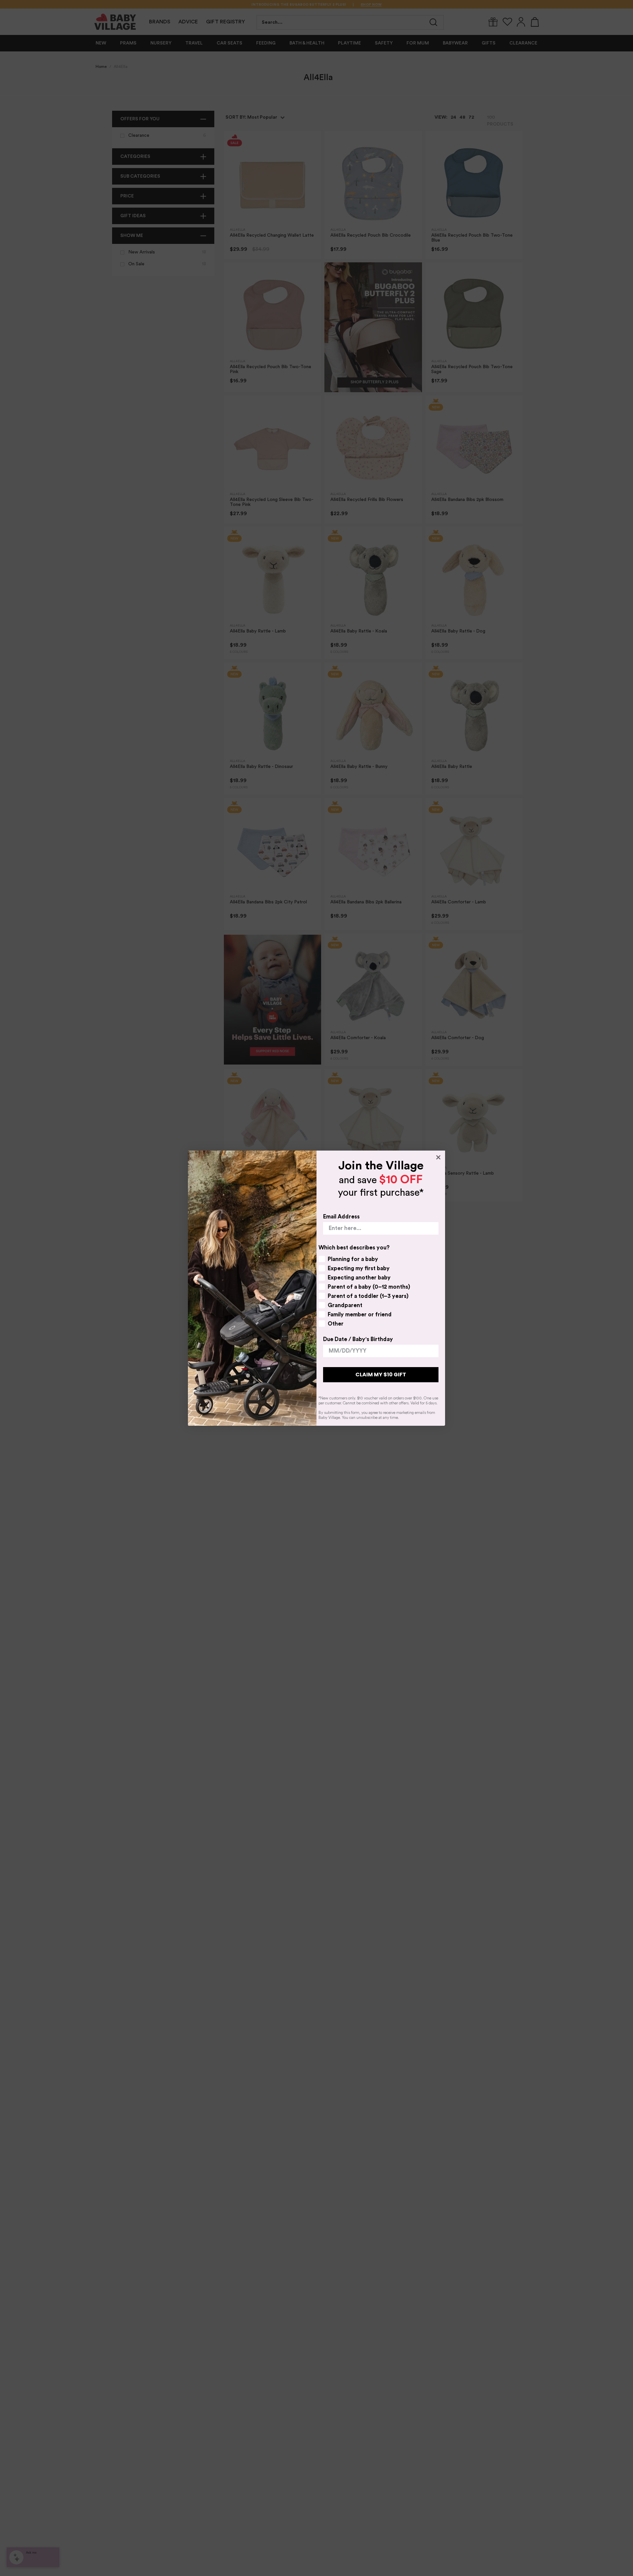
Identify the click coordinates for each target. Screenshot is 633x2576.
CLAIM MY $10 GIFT (381, 1375)
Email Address (341, 1217)
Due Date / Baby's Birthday (358, 1339)
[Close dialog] (438, 1157)
